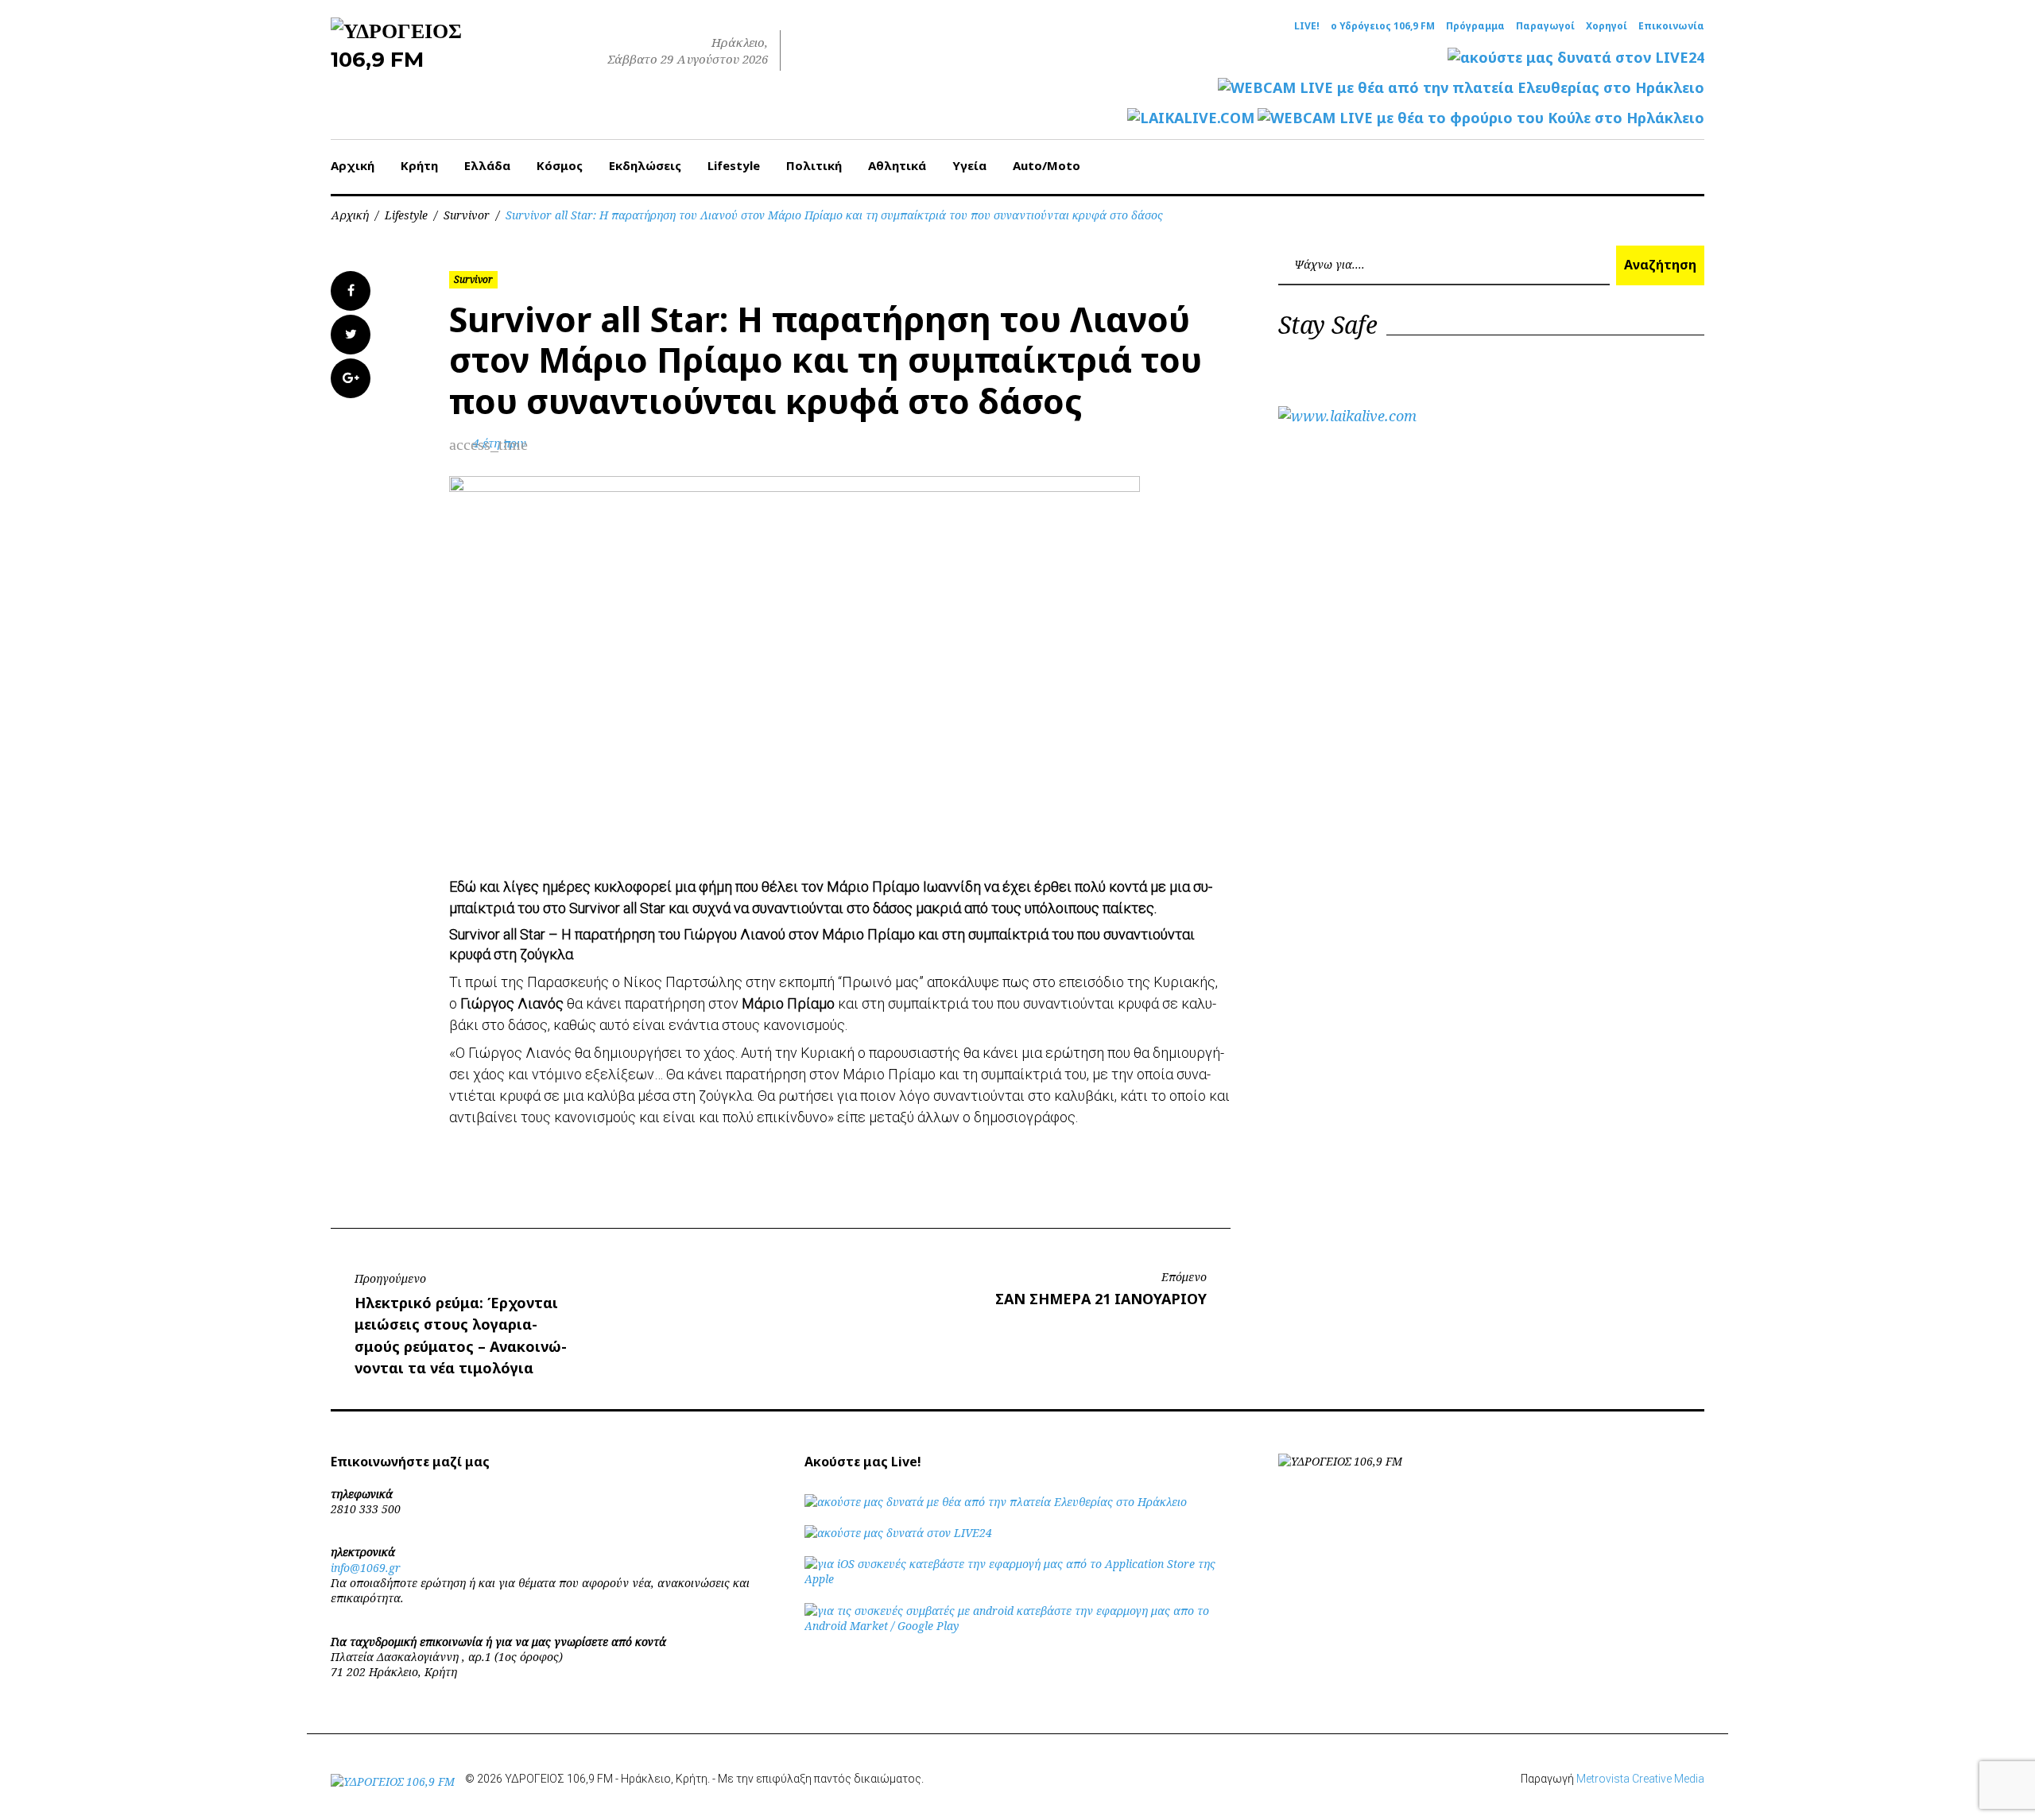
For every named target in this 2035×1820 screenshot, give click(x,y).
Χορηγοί (1607, 26)
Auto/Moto (1047, 165)
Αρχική (353, 165)
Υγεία (969, 165)
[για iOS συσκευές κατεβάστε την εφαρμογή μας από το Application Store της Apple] (1017, 1579)
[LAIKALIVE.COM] (1191, 118)
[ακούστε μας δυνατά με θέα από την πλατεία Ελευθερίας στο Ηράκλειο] (996, 1502)
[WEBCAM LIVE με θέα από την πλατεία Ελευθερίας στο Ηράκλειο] (1461, 88)
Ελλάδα (487, 165)
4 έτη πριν (500, 443)
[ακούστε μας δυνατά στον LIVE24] (1576, 58)
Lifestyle (734, 165)
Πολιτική (814, 165)
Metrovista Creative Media (1640, 1779)
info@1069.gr (366, 1568)
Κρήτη (419, 165)
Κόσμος (560, 165)
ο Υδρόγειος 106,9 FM (1383, 26)
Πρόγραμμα (1475, 26)
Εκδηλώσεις (645, 165)
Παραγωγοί (1545, 26)
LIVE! (1307, 26)
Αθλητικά (897, 165)
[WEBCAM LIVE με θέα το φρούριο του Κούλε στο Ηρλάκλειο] (1481, 118)
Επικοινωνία (1671, 26)
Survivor (467, 215)
